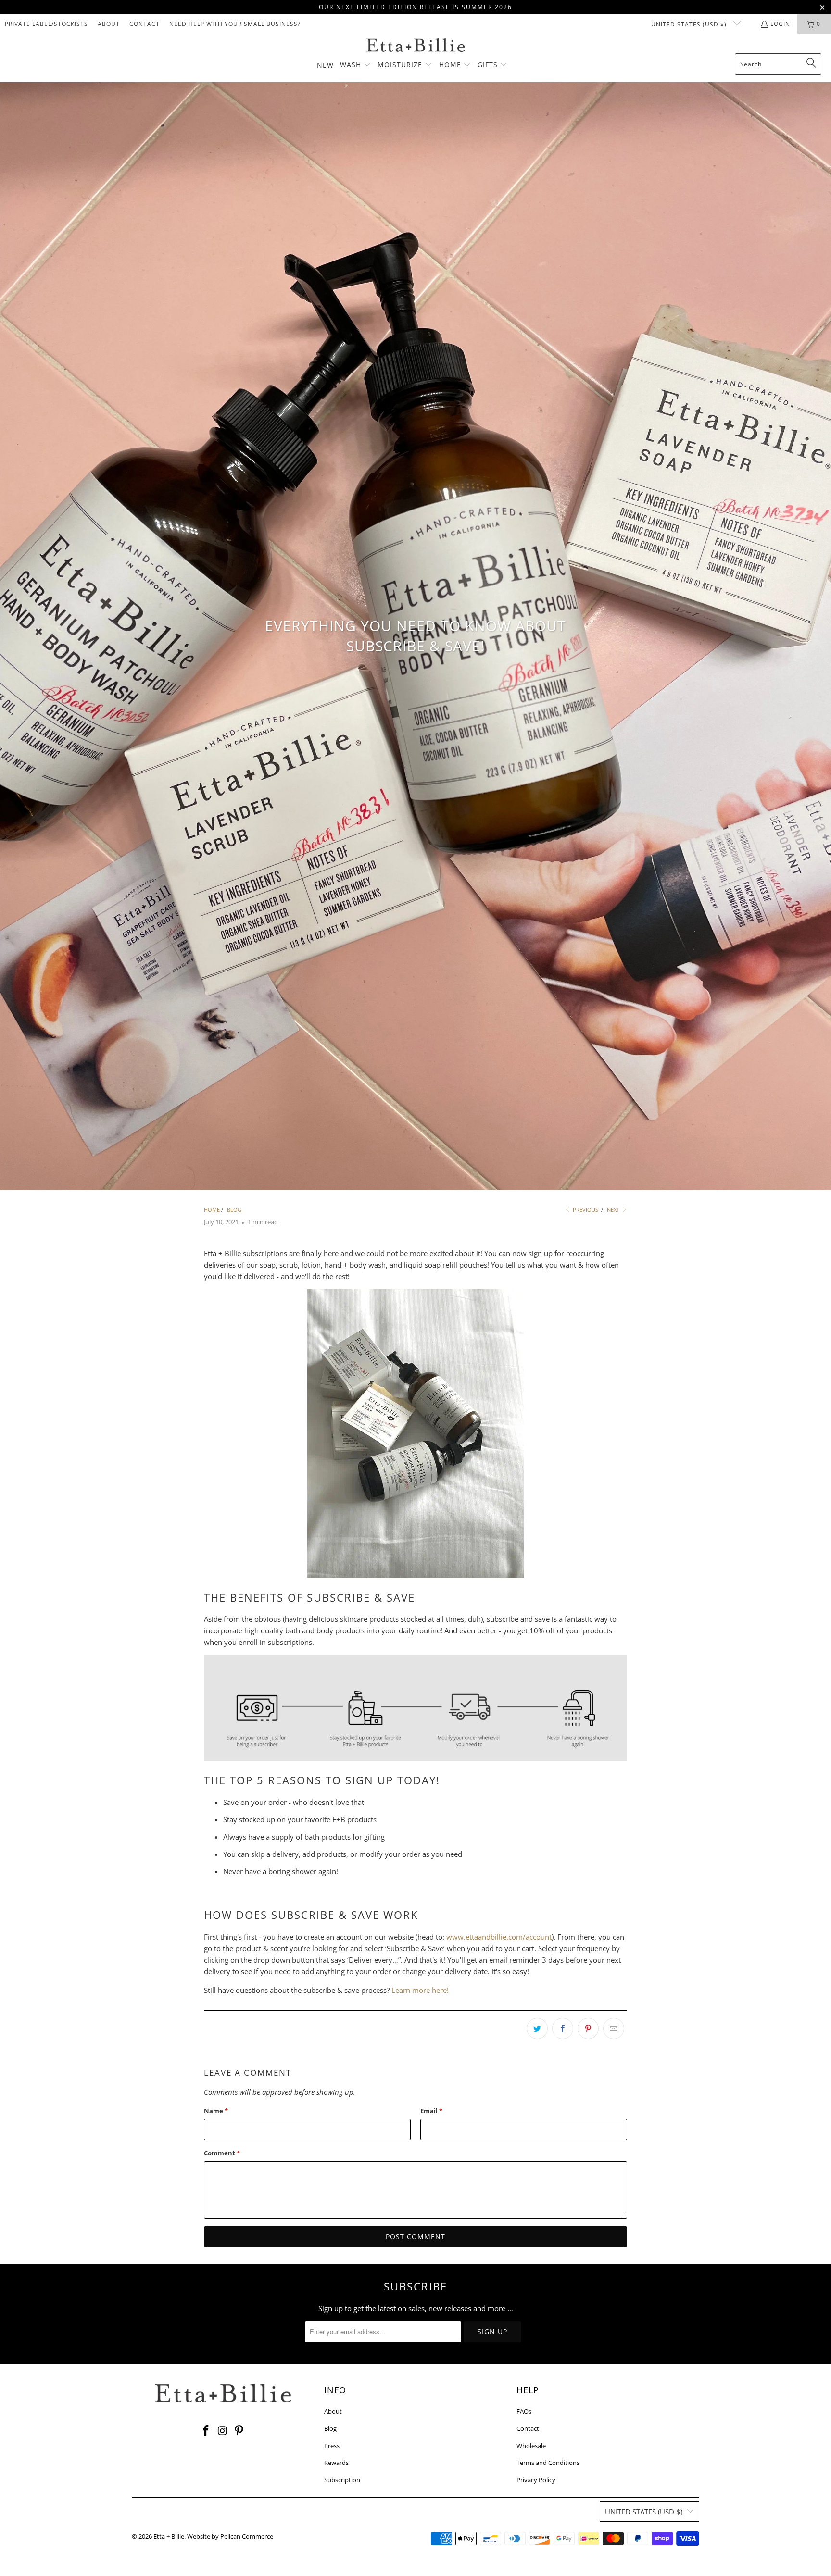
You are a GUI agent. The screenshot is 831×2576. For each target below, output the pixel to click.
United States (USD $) (690, 24)
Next (614, 1210)
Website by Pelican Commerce (230, 2536)
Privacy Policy (536, 2480)
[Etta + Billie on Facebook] (206, 2431)
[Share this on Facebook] (563, 2028)
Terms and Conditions (548, 2463)
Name (216, 2111)
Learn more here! (420, 1990)
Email (431, 2111)
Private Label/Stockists (46, 24)
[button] (356, 65)
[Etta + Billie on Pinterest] (239, 2431)
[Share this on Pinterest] (588, 2028)
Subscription (342, 2480)
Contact (145, 24)
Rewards (336, 2463)
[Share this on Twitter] (537, 2028)
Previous (585, 1210)
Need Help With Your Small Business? (235, 24)
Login (780, 24)
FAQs (524, 2411)
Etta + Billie (169, 2536)
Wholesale (531, 2446)
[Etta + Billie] (416, 46)
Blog (330, 2428)
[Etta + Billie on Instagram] (223, 2431)
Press (332, 2446)
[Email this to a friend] (614, 2028)
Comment (222, 2153)
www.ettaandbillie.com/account (499, 1937)
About (109, 24)
